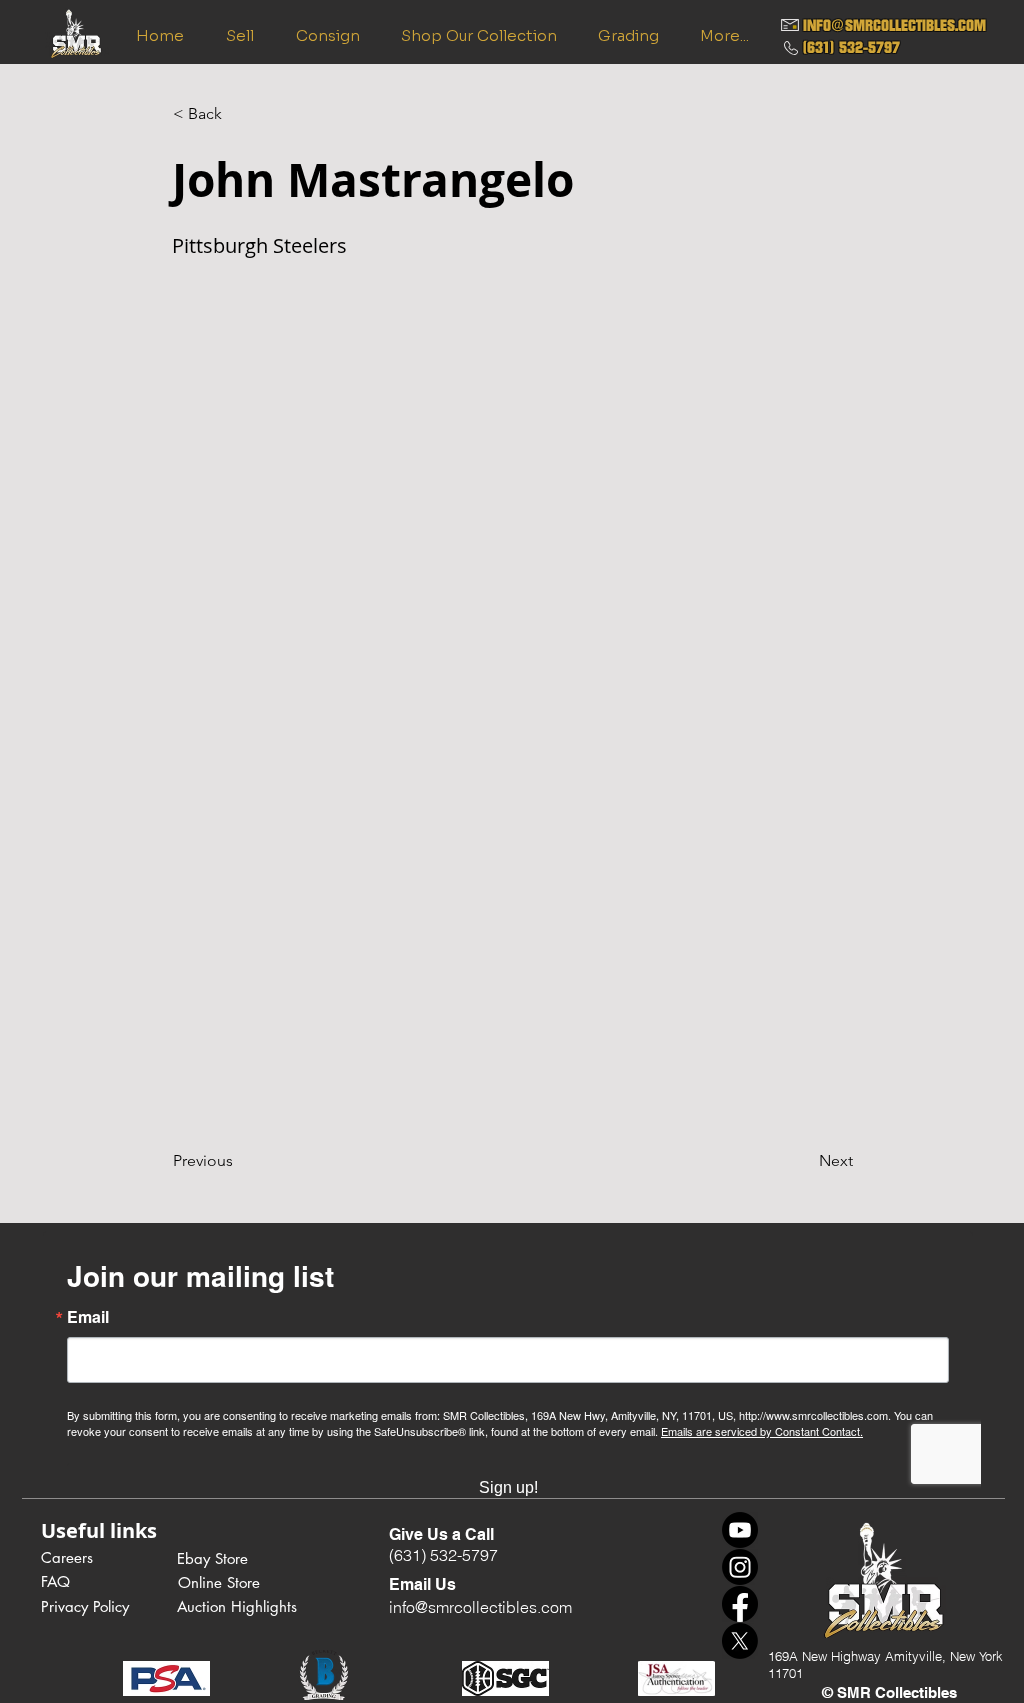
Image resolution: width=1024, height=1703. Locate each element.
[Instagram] (740, 1567)
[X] (740, 1641)
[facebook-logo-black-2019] (740, 1604)
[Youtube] (740, 1530)
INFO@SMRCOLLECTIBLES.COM (894, 25)
